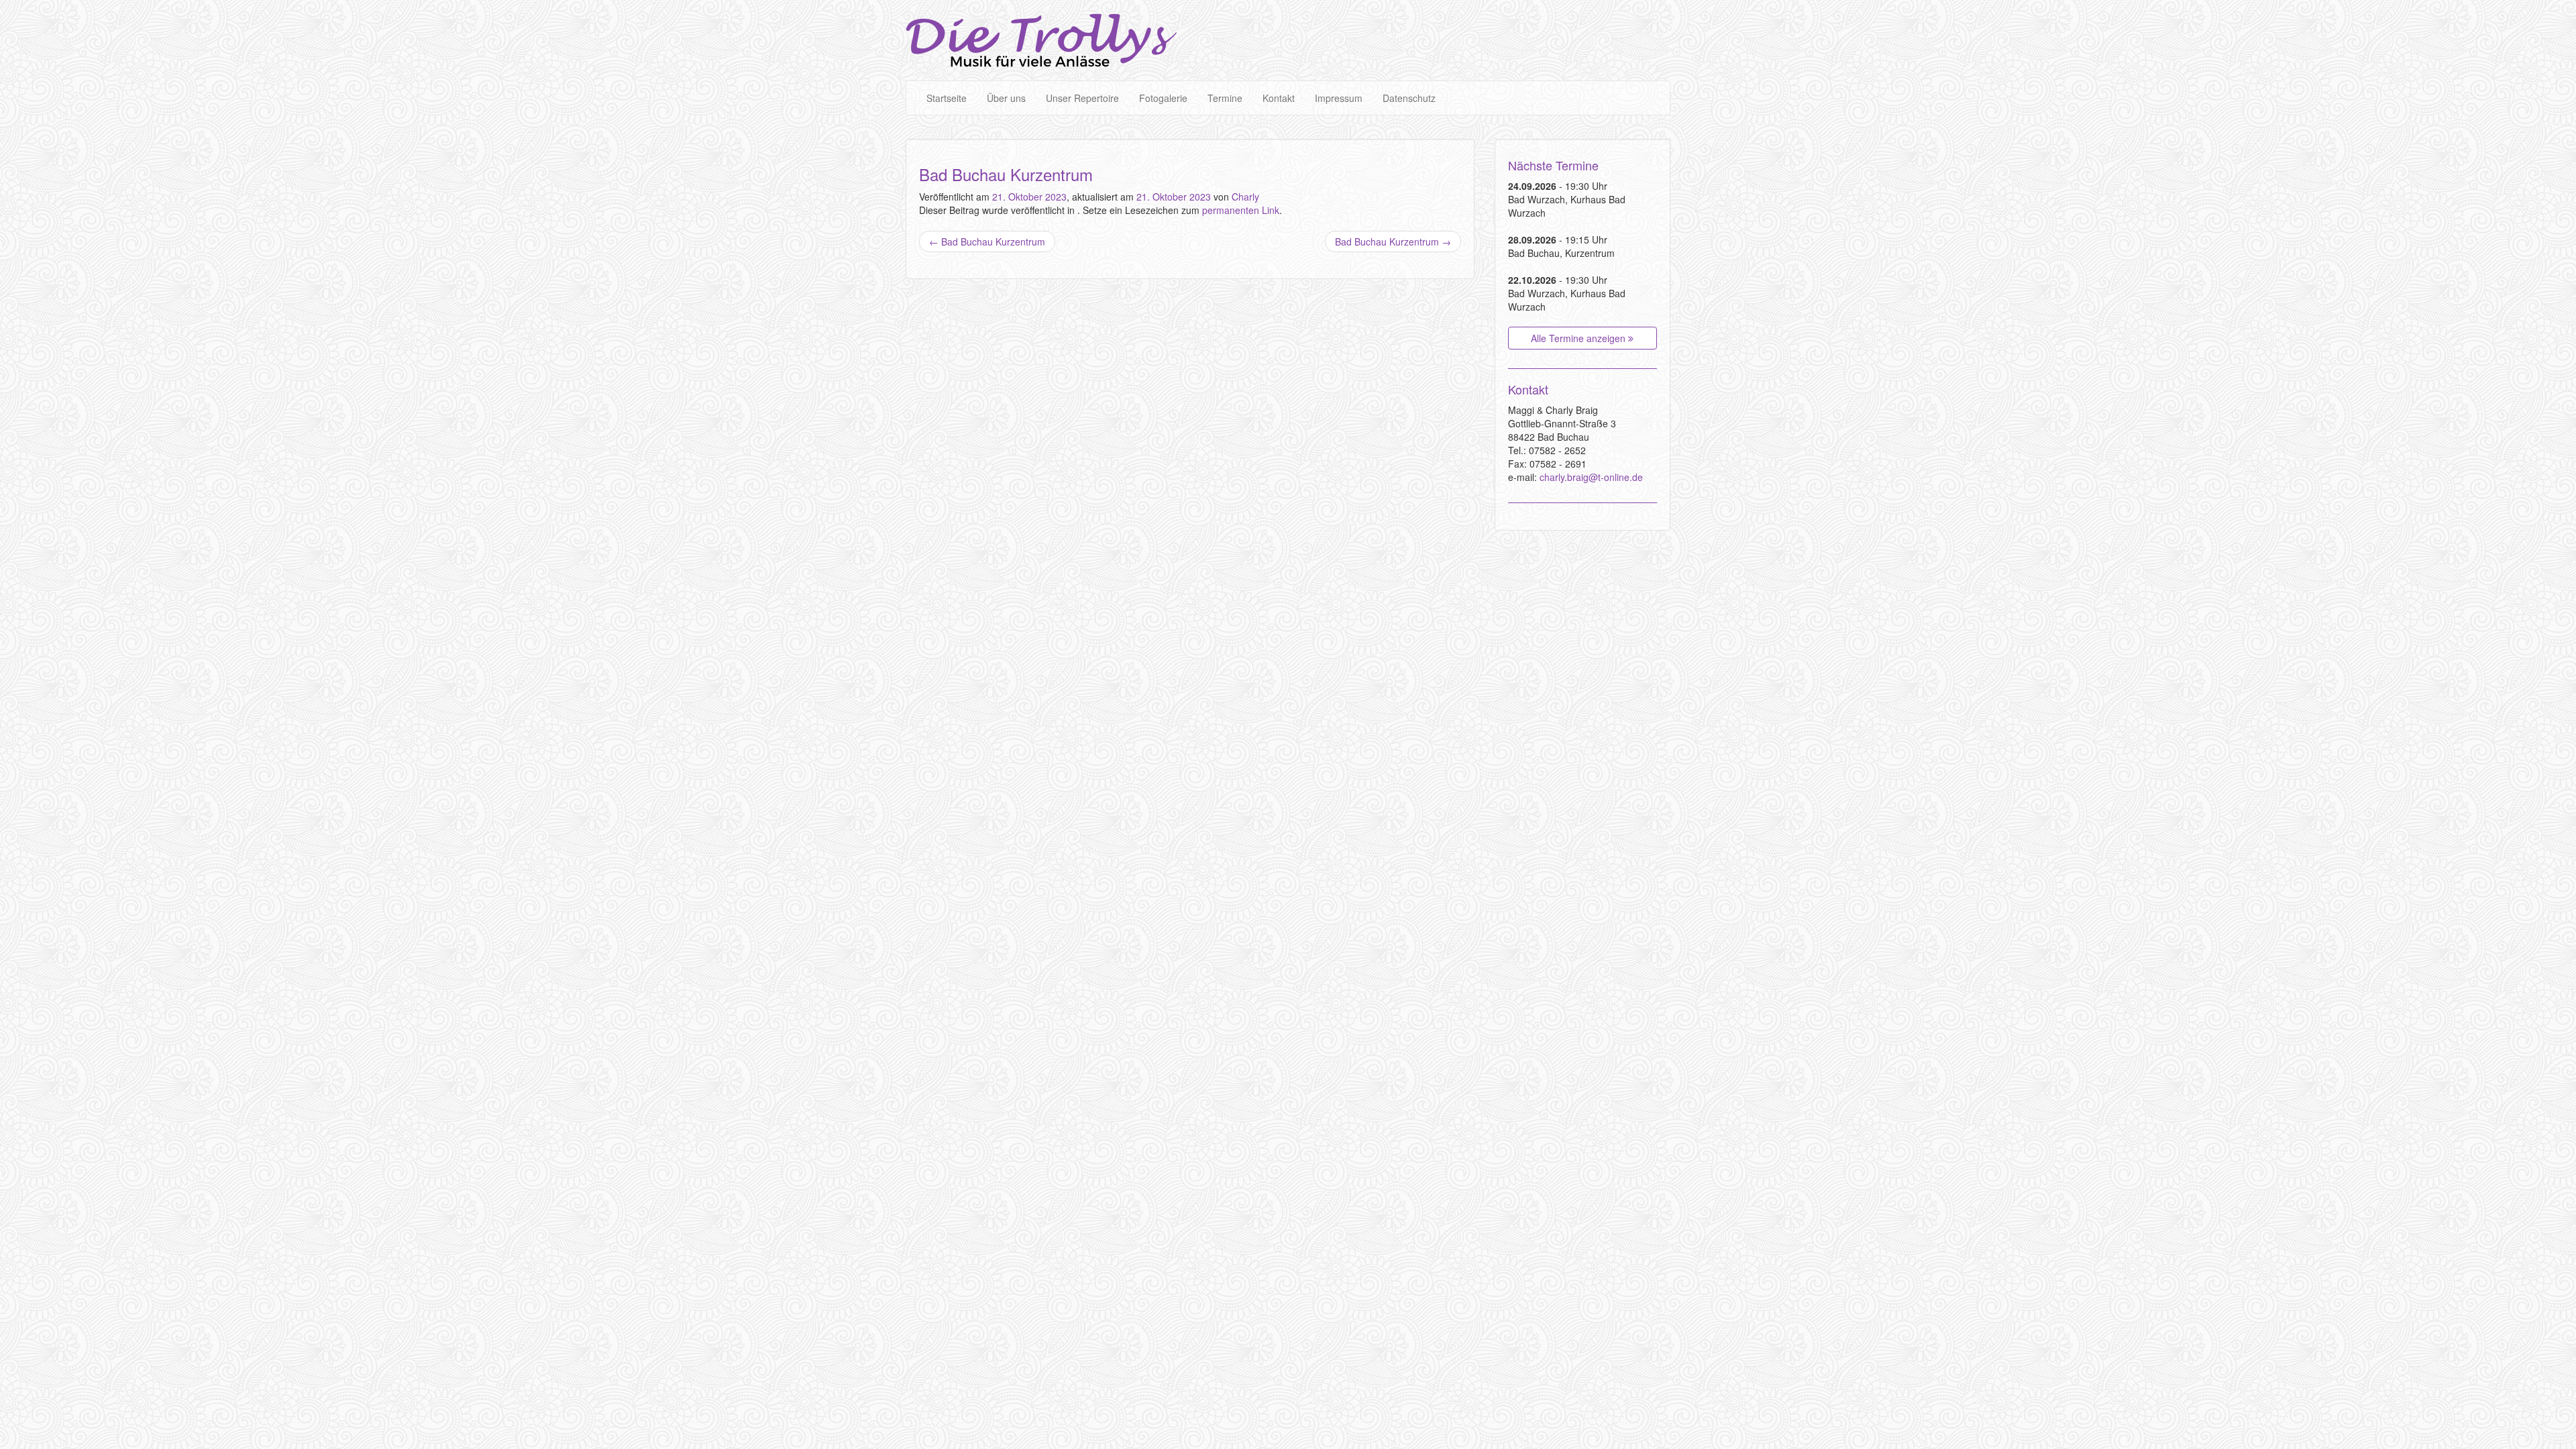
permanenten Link (1241, 210)
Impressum (1339, 98)
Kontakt (1279, 98)
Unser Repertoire (1082, 98)
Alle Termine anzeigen (1579, 338)
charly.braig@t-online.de (1591, 477)
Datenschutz (1409, 98)
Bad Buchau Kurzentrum (987, 241)
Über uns (1006, 98)
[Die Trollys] (1041, 40)
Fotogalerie (1163, 98)
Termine (1225, 98)
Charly (1245, 197)
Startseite (947, 98)
